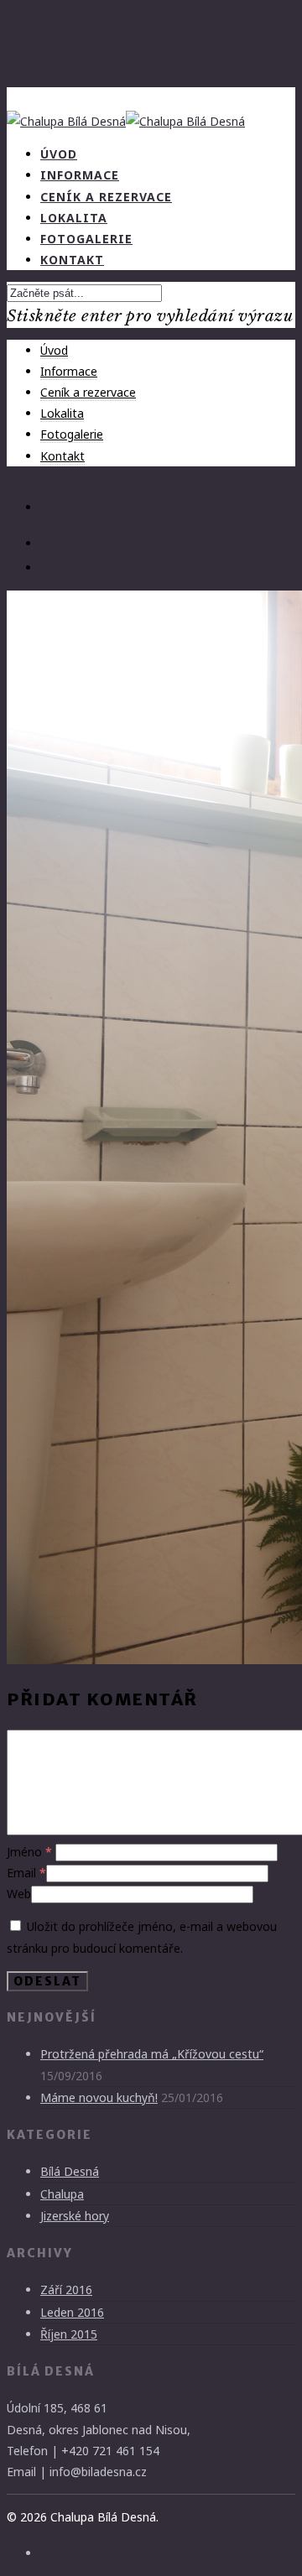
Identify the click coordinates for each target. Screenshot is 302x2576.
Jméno (29, 1852)
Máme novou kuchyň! (99, 2097)
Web (19, 1894)
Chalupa (62, 2194)
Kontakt (72, 260)
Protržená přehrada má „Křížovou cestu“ (152, 2054)
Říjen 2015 (69, 2334)
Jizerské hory (75, 2216)
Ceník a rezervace (88, 392)
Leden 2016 (72, 2312)
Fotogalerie (72, 434)
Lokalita (62, 413)
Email (26, 1873)
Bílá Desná (70, 2171)
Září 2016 (66, 2290)
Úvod (54, 350)
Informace (69, 371)
